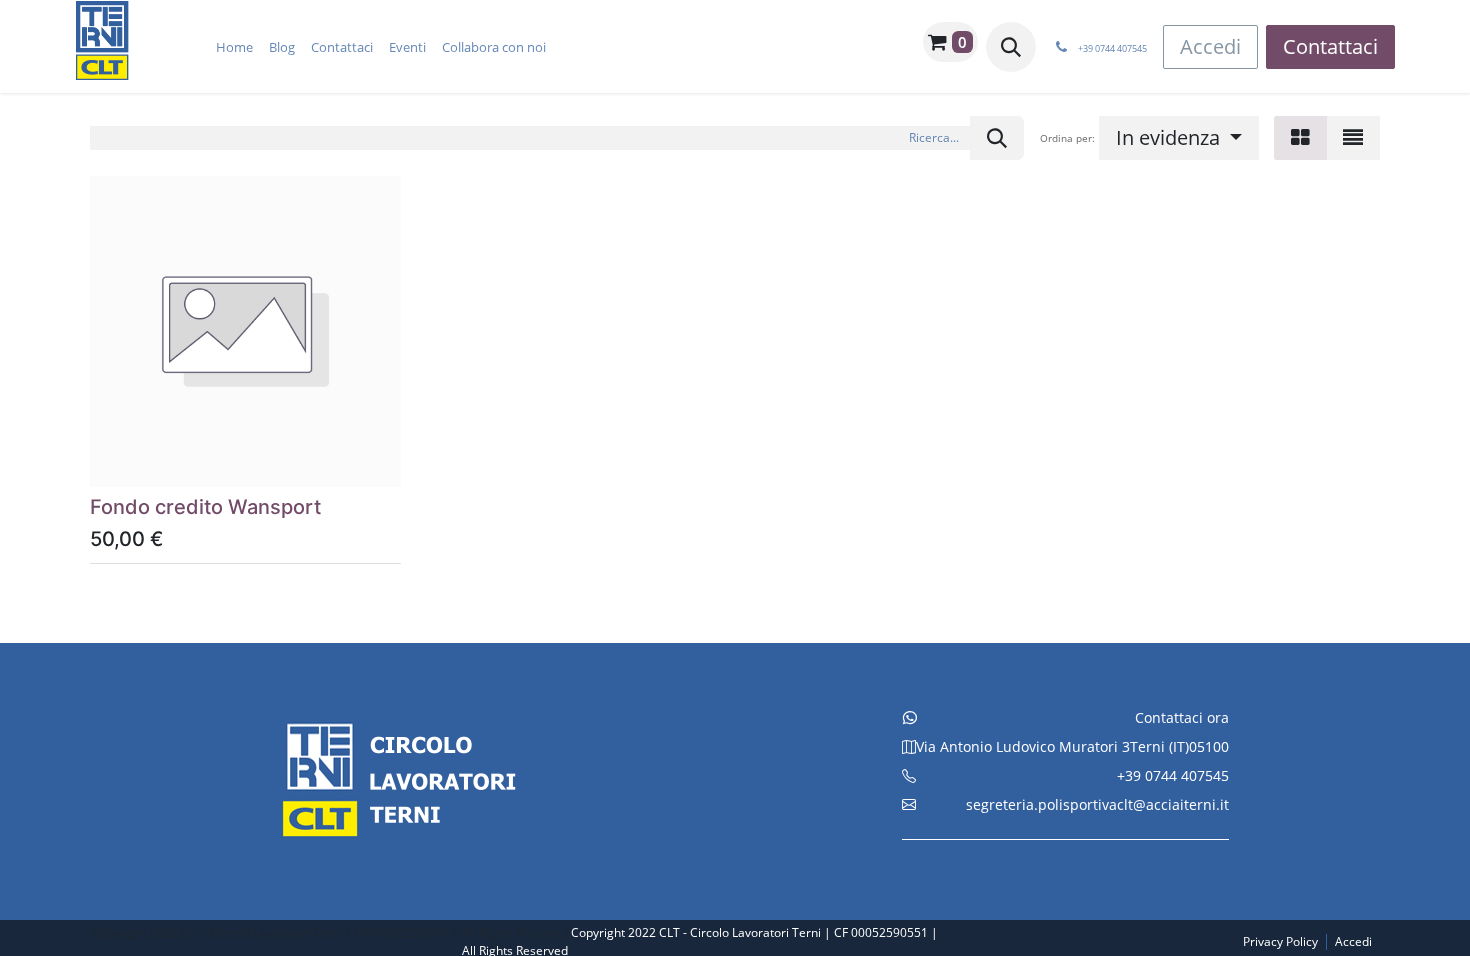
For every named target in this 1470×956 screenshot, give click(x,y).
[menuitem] (234, 47)
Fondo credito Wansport (205, 507)
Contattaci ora (1182, 717)
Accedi (1210, 46)
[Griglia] (1300, 138)
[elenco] (1353, 138)
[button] (1011, 47)
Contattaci (1330, 46)
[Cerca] (997, 138)
